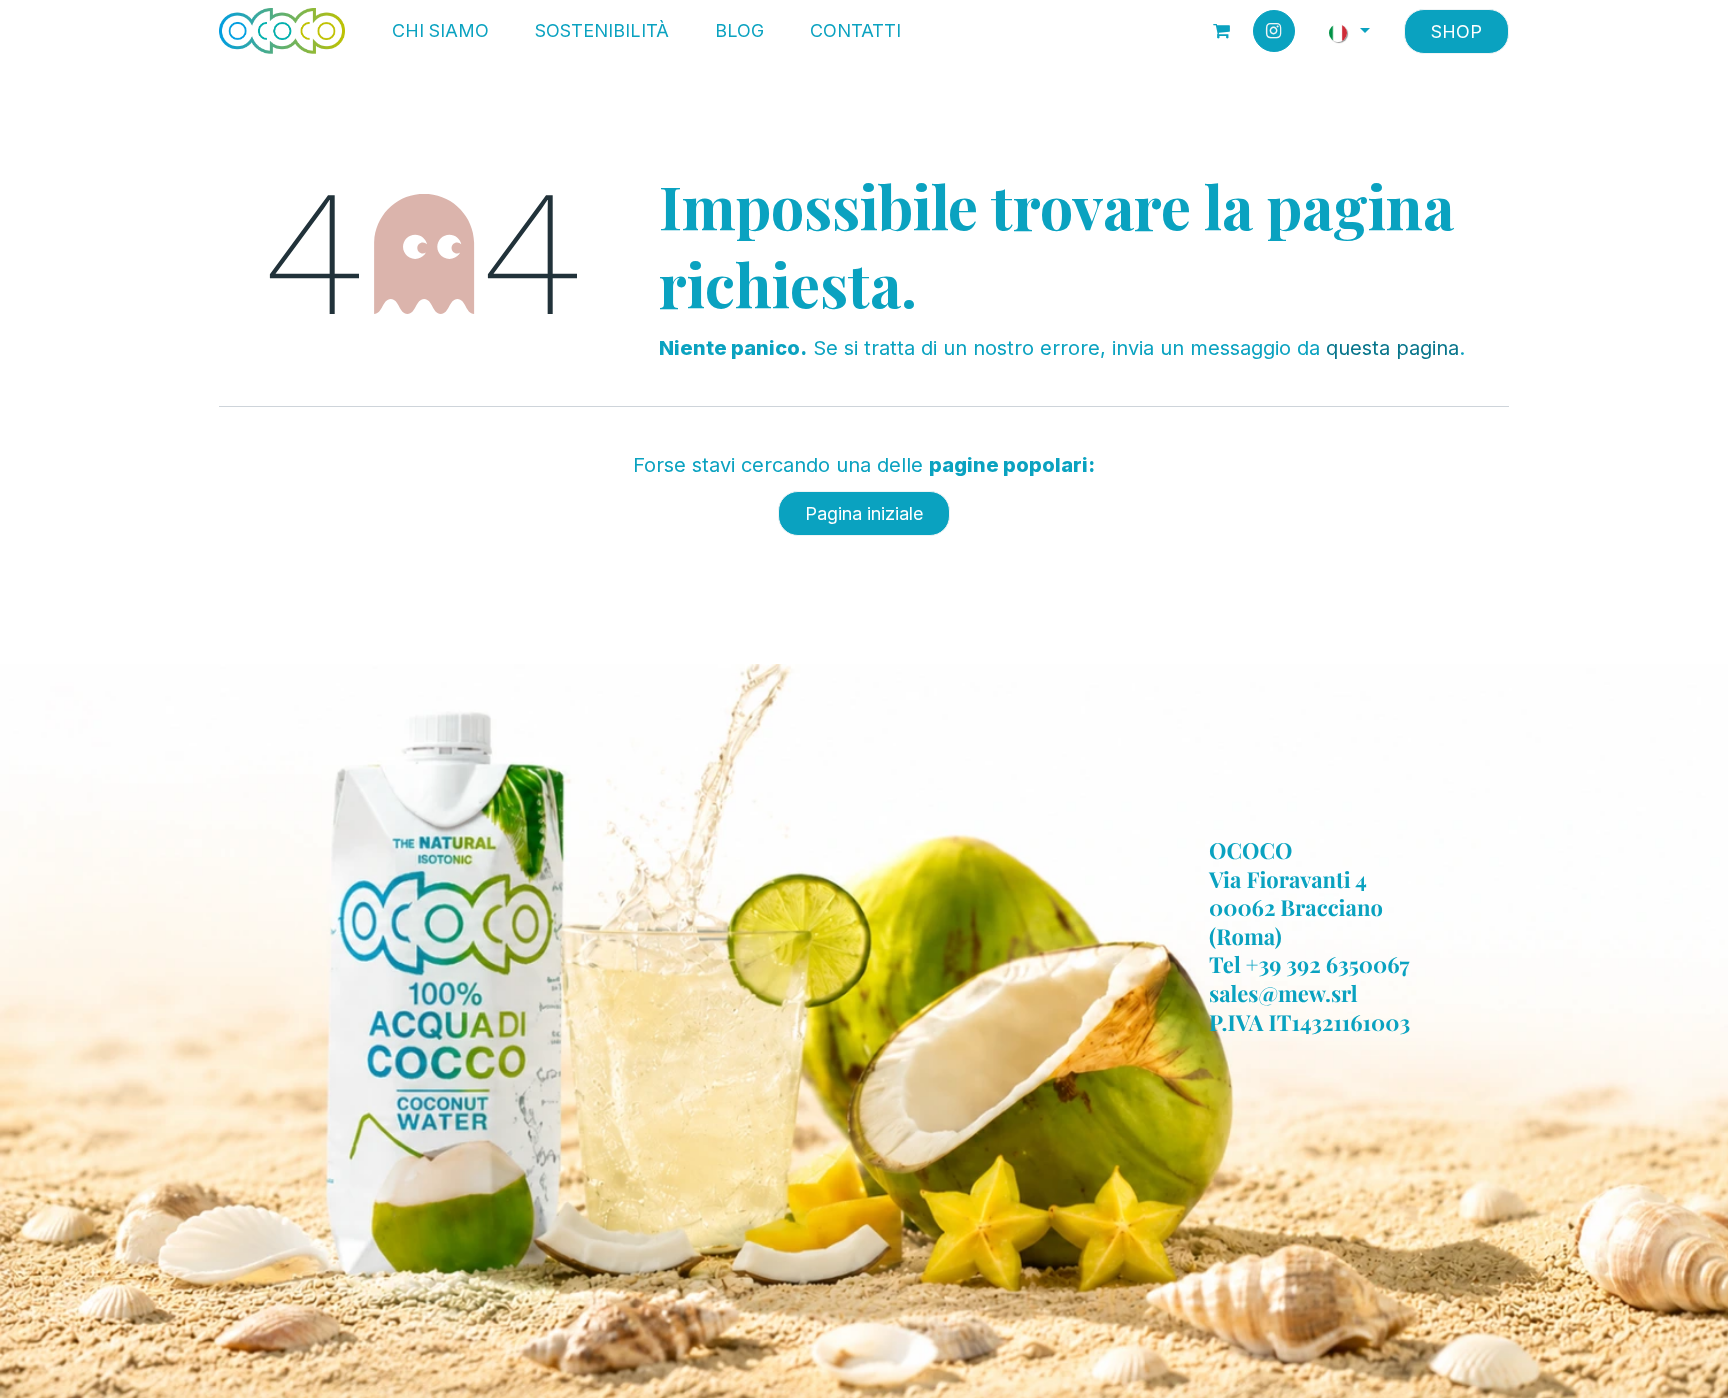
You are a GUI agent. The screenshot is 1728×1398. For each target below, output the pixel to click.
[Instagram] (1274, 31)
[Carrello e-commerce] (1222, 31)
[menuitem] (440, 31)
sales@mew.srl (1283, 993)
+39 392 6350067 (1328, 965)
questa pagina (1392, 348)
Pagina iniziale (864, 513)
